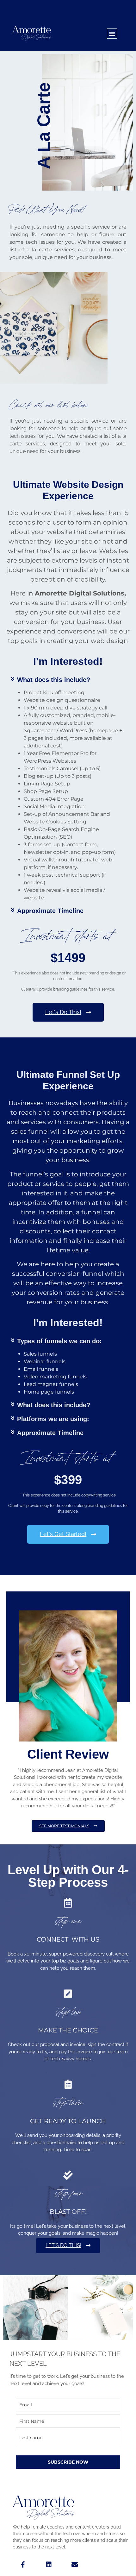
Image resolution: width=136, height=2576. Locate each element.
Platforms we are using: (53, 1419)
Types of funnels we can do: (59, 1341)
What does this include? (54, 680)
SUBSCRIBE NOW (68, 2462)
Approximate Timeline (50, 911)
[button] (112, 34)
